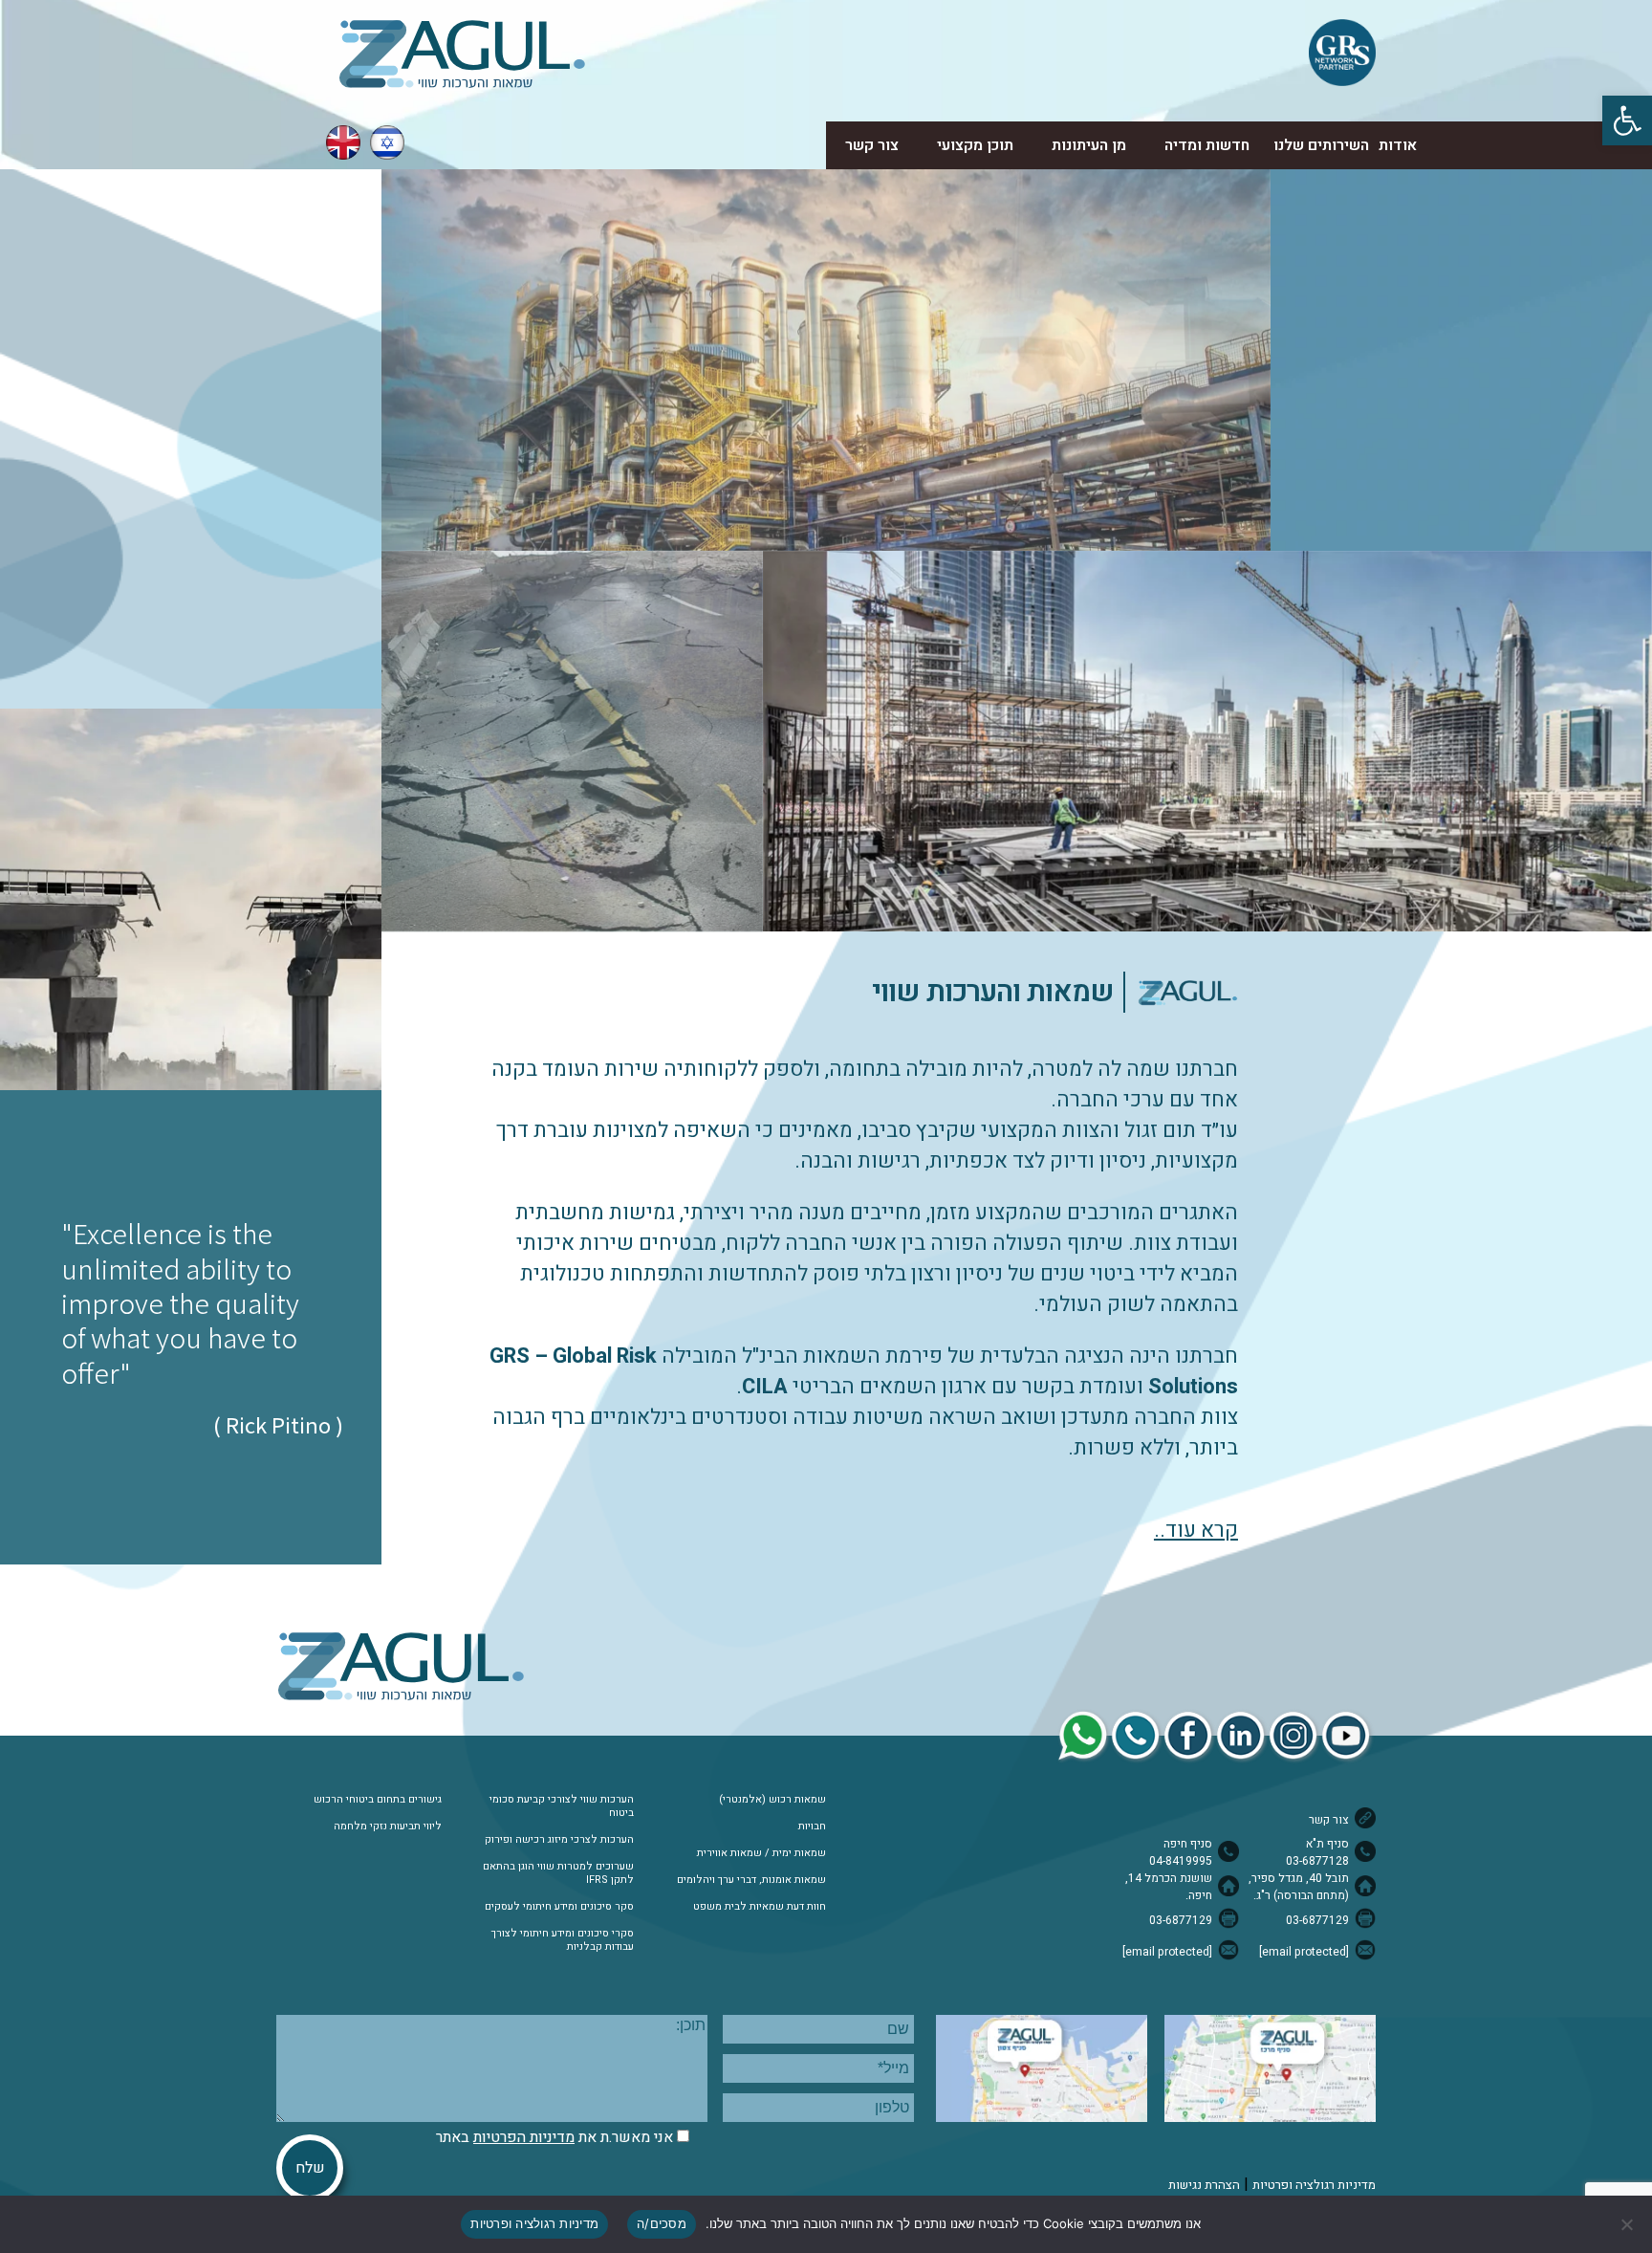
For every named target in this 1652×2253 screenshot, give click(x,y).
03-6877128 (1317, 1861)
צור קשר (872, 145)
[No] (1628, 2224)
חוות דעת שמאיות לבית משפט (760, 1907)
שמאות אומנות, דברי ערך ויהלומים (751, 1880)
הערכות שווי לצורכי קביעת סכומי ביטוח (562, 1806)
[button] (1627, 120)
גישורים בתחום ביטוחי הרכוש (378, 1800)
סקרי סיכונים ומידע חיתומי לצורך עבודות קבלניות (563, 1940)
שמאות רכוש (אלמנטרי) (772, 1800)
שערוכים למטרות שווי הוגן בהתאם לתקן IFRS (558, 1873)
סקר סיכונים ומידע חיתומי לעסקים (559, 1907)
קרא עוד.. (1196, 1530)
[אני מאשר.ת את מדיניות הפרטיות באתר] (683, 2137)
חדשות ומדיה (1207, 145)
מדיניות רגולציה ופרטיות (1314, 2185)
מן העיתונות (1089, 145)
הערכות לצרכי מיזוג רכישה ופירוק (559, 1840)
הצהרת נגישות (1204, 2185)
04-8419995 (1181, 1861)
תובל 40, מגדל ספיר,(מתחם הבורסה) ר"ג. (1299, 1887)
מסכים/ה (662, 2223)
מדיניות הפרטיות (524, 2137)
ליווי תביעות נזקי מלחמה (388, 1826)
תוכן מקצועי (975, 145)
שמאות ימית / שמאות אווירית (761, 1853)
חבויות (812, 1826)
